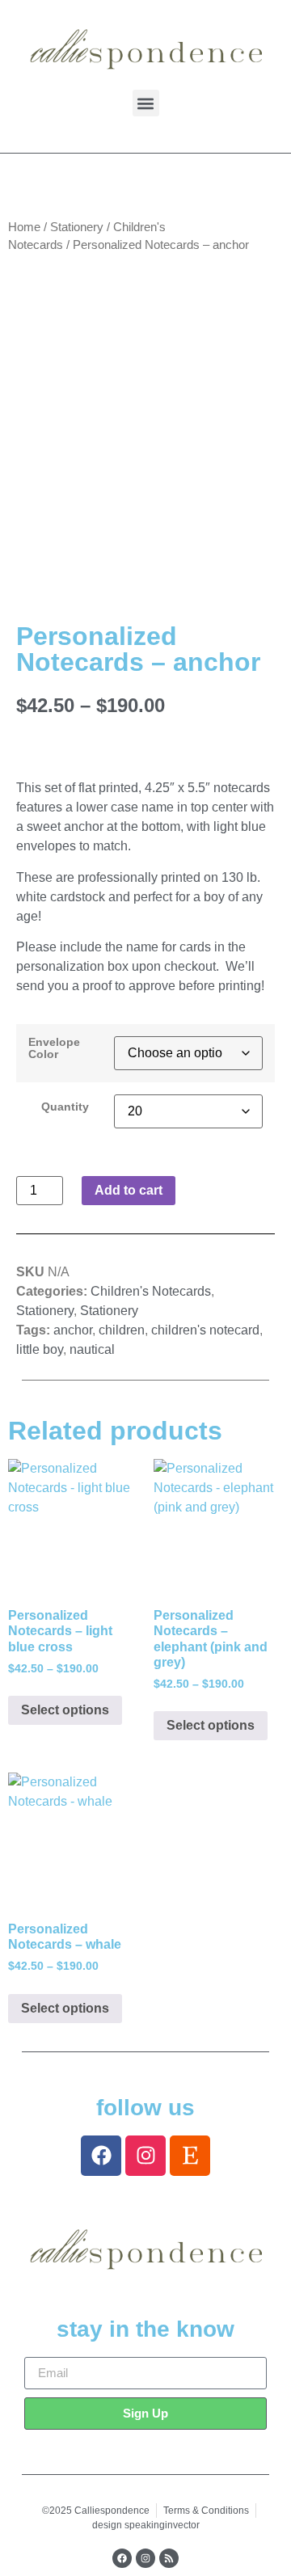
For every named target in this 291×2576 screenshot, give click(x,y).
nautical (92, 1349)
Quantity (65, 1107)
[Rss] (169, 2558)
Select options (65, 1710)
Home (24, 227)
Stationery (77, 227)
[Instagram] (145, 2156)
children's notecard (205, 1330)
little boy (40, 1349)
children (122, 1330)
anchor (73, 1330)
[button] (146, 103)
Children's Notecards (151, 1291)
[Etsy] (190, 2156)
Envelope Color (54, 1048)
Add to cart (129, 1190)
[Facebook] (101, 2156)
